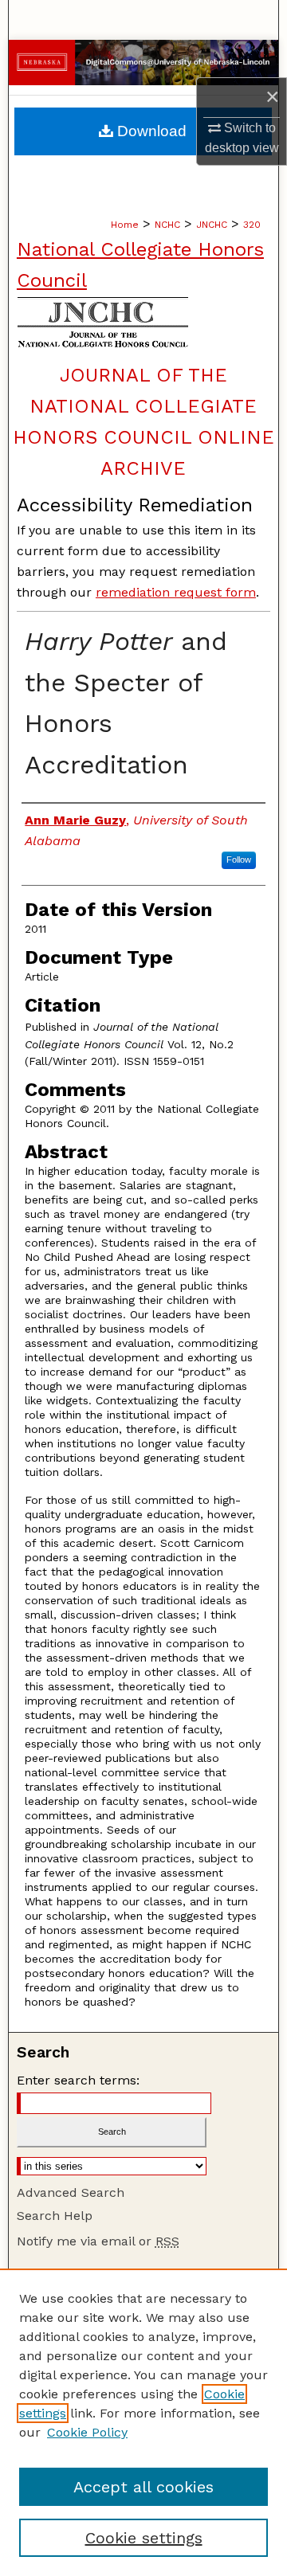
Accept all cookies (143, 2487)
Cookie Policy (87, 2432)
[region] (143, 2422)
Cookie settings (144, 2538)
